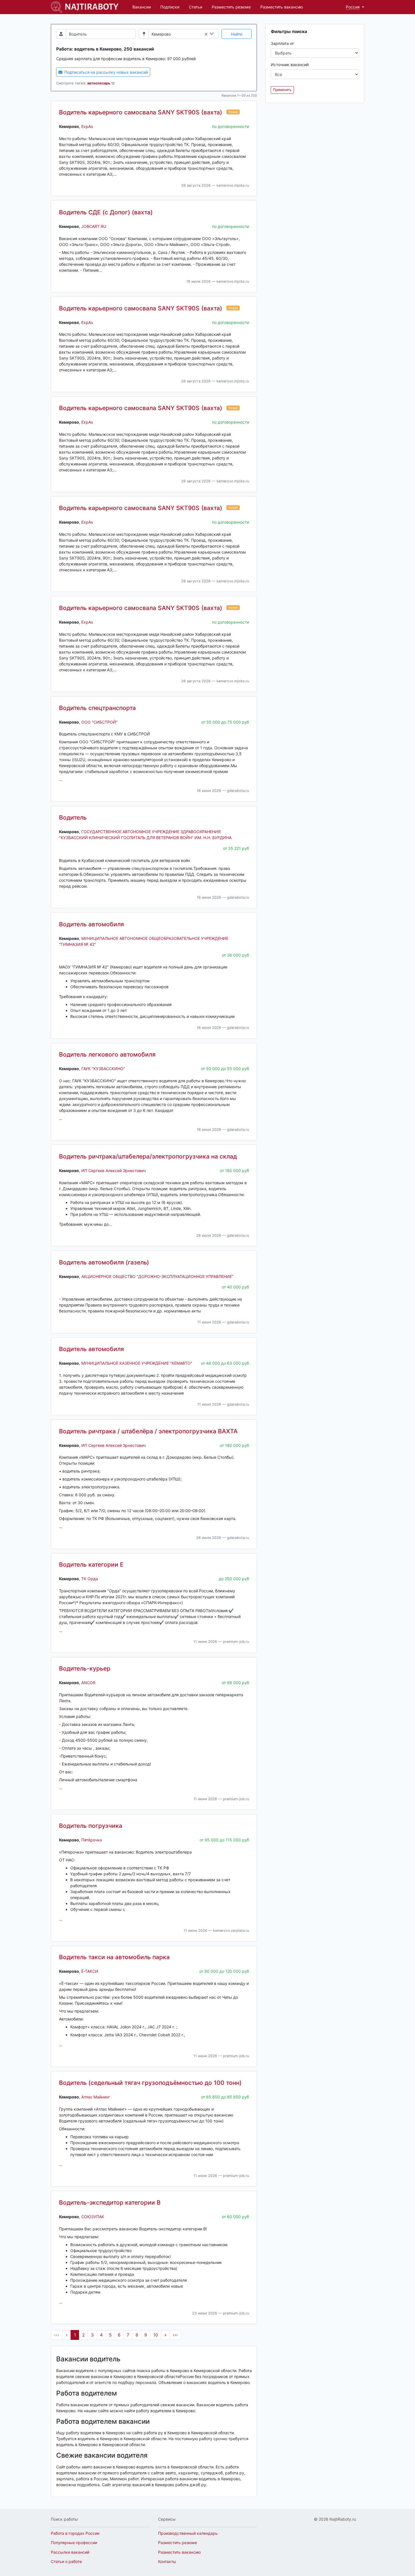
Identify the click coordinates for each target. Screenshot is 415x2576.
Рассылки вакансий (70, 2552)
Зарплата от (282, 43)
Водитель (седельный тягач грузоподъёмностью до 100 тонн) (150, 2083)
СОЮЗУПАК (93, 2217)
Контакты (167, 2561)
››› (175, 2335)
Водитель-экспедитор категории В (110, 2202)
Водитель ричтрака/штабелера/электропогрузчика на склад (148, 1156)
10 (156, 2335)
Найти (237, 34)
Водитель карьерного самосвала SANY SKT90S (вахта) (141, 112)
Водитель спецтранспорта (97, 708)
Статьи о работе (66, 2561)
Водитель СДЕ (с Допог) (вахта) (106, 212)
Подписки (170, 7)
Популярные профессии (74, 2543)
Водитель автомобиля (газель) (104, 1262)
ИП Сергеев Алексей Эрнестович (113, 1171)
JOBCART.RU (94, 226)
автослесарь (99, 83)
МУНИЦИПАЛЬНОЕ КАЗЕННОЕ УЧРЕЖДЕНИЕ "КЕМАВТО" (137, 1363)
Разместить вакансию (282, 7)
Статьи (196, 7)
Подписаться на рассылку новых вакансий (106, 72)
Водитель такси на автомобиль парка (114, 1957)
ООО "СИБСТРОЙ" (100, 722)
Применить (282, 90)
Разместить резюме (231, 7)
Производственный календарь (188, 2533)
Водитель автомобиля (91, 924)
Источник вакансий (290, 65)
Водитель (73, 817)
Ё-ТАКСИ (90, 1971)
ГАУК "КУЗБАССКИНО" (103, 1069)
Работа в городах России (75, 2533)
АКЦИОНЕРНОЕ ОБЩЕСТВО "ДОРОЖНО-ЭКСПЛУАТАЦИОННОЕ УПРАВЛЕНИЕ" (157, 1276)
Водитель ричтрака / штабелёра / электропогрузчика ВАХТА (148, 1431)
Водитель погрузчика (91, 1826)
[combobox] (196, 34)
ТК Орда (90, 1579)
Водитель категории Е (91, 1564)
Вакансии (142, 7)
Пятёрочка (92, 1840)
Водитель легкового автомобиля (107, 1054)
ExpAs (87, 126)
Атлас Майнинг (96, 2097)
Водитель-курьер (85, 1668)
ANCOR (88, 1683)
